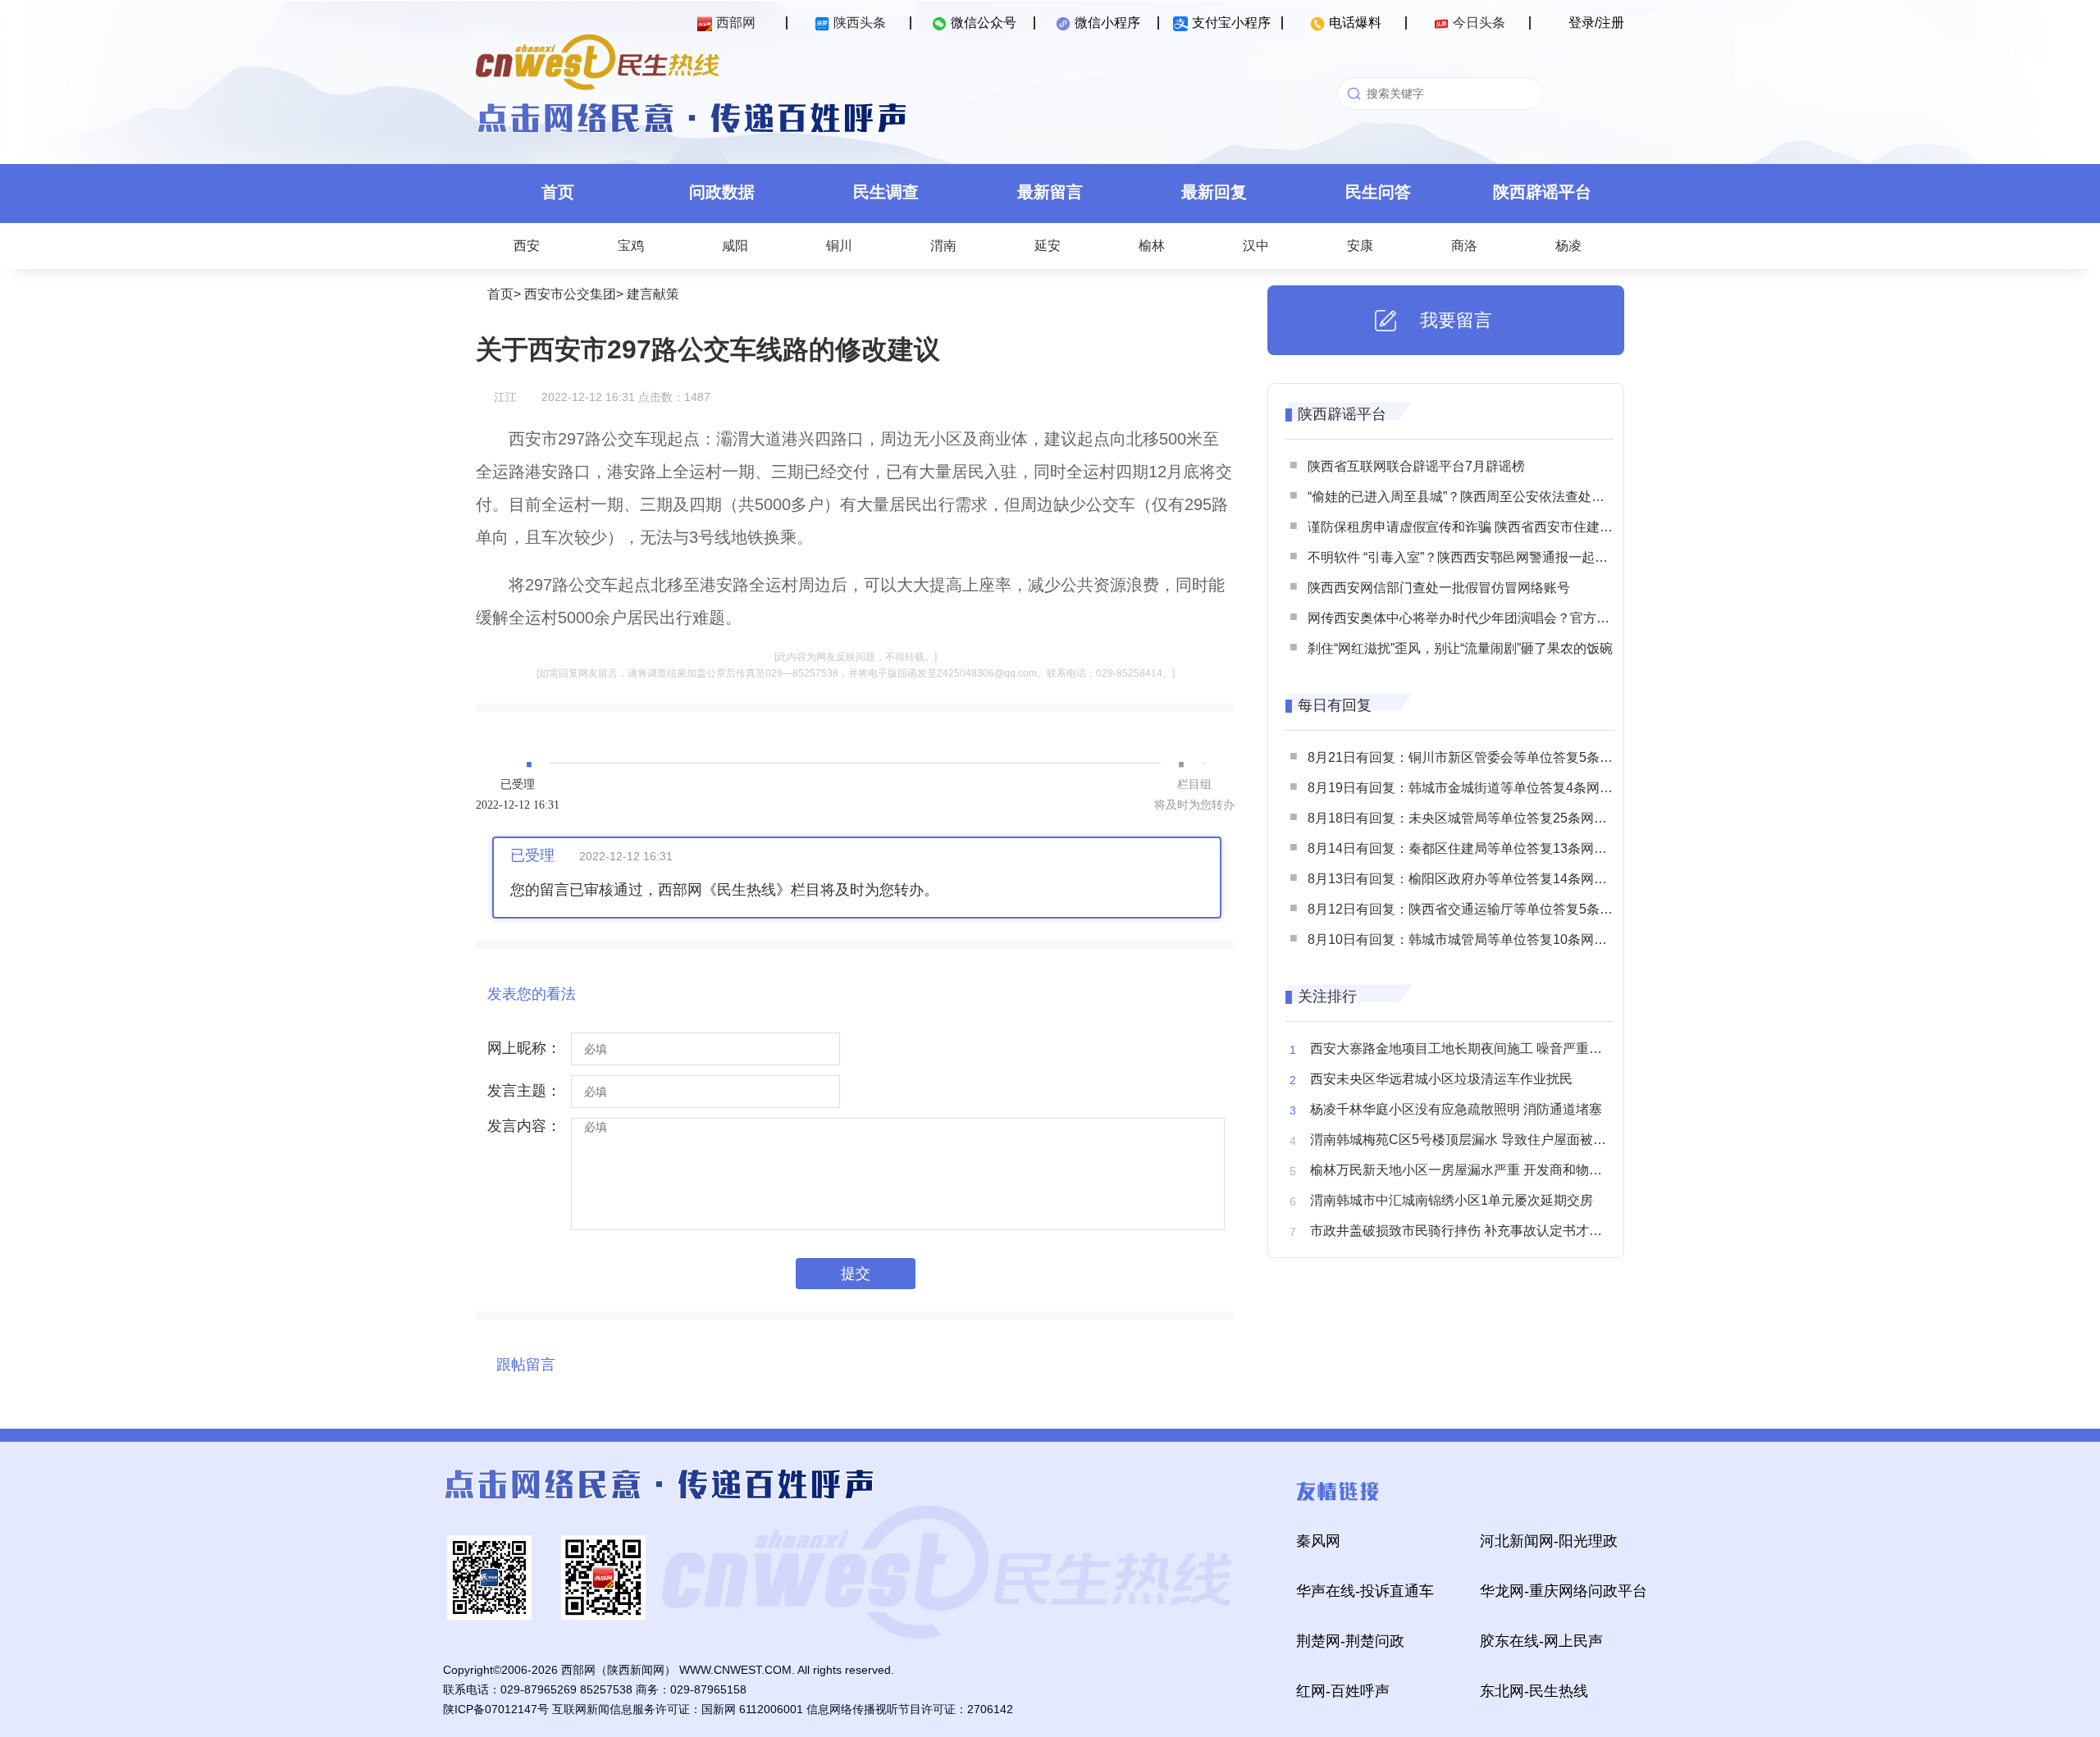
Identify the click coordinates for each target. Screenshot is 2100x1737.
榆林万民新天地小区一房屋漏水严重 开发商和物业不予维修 (1482, 1170)
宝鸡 (631, 246)
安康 (1360, 246)
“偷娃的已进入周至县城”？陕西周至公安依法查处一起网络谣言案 (1495, 497)
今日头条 (1479, 23)
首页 (558, 192)
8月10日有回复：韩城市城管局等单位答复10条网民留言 (1470, 939)
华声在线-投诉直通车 (1365, 1591)
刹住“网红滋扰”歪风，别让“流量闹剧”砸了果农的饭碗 (1460, 648)
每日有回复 (1335, 705)
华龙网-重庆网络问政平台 (1564, 1591)
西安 (527, 246)
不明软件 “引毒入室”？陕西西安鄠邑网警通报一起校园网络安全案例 (1504, 557)
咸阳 (735, 246)
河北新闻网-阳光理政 (1549, 1541)
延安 (1048, 246)
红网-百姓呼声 (1343, 1691)
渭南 (943, 246)
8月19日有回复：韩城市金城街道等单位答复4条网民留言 (1473, 788)
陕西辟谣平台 (1542, 192)
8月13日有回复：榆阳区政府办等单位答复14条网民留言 (1470, 879)
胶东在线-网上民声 (1541, 1641)
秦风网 (1318, 1541)
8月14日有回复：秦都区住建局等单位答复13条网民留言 (1470, 848)
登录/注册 (1596, 23)
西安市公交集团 (570, 294)
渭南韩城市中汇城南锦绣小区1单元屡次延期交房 (1452, 1200)
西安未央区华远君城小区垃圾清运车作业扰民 (1441, 1079)
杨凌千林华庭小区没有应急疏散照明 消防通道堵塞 (1456, 1109)
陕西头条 (860, 23)
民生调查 (886, 192)
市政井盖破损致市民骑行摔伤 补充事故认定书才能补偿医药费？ (1495, 1231)
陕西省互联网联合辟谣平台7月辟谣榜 (1416, 466)
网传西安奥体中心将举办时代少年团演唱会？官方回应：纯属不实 (1498, 618)
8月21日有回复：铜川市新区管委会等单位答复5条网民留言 (1480, 757)
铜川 (839, 246)
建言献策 (653, 294)
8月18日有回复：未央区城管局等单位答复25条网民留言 (1470, 818)
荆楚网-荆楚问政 (1350, 1641)
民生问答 (1378, 192)
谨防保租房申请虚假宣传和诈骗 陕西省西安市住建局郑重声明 (1486, 527)
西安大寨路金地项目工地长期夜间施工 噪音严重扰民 (1463, 1049)
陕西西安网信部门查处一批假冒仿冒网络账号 (1439, 588)
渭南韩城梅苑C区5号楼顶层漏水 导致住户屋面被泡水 (1465, 1140)
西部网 (736, 23)
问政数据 (722, 192)
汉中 (1256, 246)
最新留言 (1050, 192)
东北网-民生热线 (1534, 1691)
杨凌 (1568, 246)
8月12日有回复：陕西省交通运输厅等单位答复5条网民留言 (1480, 909)
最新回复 (1214, 192)
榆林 (1152, 246)
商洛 (1464, 246)
